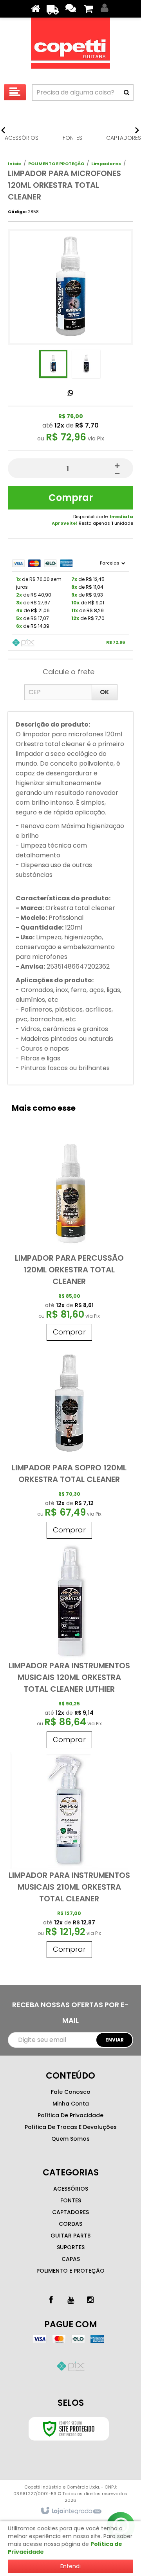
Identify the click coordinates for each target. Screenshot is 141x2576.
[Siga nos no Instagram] (90, 2300)
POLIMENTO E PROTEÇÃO (56, 164)
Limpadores (106, 164)
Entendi (70, 2566)
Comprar (71, 498)
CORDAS (70, 2224)
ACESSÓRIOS (71, 2189)
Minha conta (71, 2104)
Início (14, 164)
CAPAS (71, 2259)
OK (105, 692)
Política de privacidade (70, 2115)
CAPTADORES (70, 2212)
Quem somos (70, 2139)
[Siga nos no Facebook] (51, 2300)
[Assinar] (114, 2040)
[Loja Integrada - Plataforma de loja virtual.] (71, 2511)
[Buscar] (127, 93)
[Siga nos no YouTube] (70, 2300)
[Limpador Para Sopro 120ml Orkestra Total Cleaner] (69, 1444)
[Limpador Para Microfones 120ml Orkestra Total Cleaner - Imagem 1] (53, 364)
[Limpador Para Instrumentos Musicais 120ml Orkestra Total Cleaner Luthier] (69, 1647)
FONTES (71, 2200)
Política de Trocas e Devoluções (71, 2127)
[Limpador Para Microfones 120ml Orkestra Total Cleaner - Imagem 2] (86, 364)
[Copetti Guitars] (70, 45)
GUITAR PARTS (70, 2236)
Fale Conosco (71, 2092)
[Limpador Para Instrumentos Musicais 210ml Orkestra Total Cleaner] (69, 1857)
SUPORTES (71, 2247)
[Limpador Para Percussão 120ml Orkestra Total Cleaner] (69, 1240)
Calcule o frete (69, 672)
